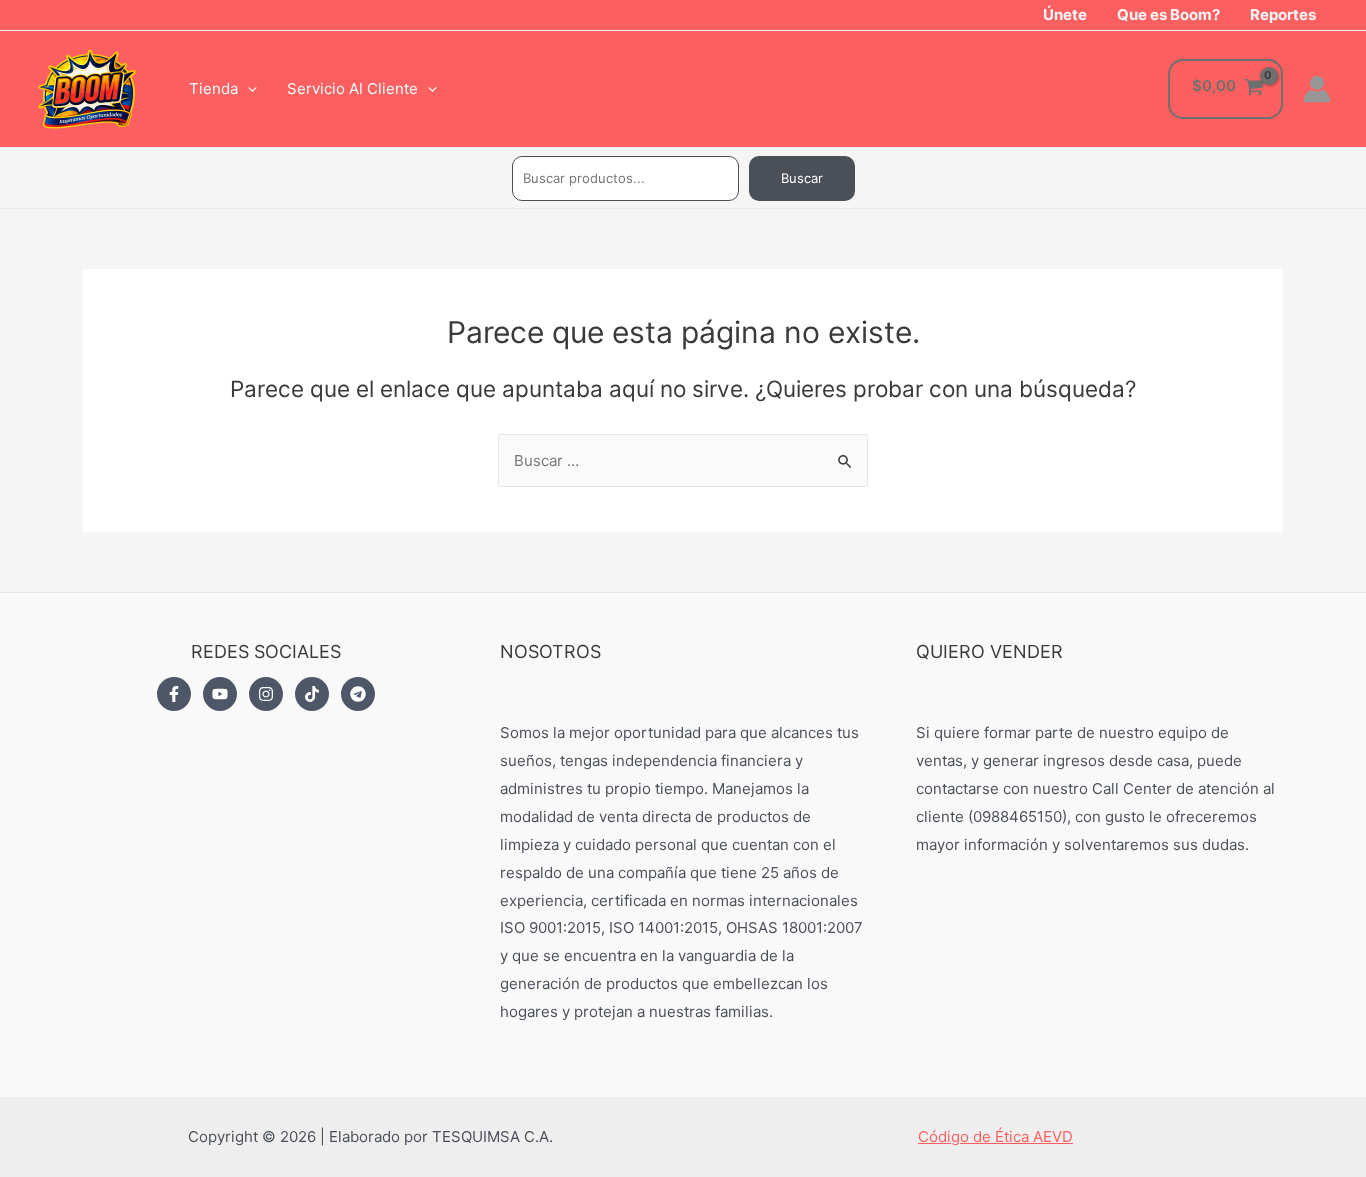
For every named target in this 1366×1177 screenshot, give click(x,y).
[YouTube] (220, 694)
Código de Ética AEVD (995, 1136)
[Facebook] (174, 694)
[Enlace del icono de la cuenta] (1317, 89)
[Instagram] (266, 694)
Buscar (802, 178)
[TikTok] (312, 694)
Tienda (213, 88)
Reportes (1283, 14)
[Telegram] (358, 694)
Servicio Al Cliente (352, 88)
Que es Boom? (1168, 14)
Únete (1065, 14)
